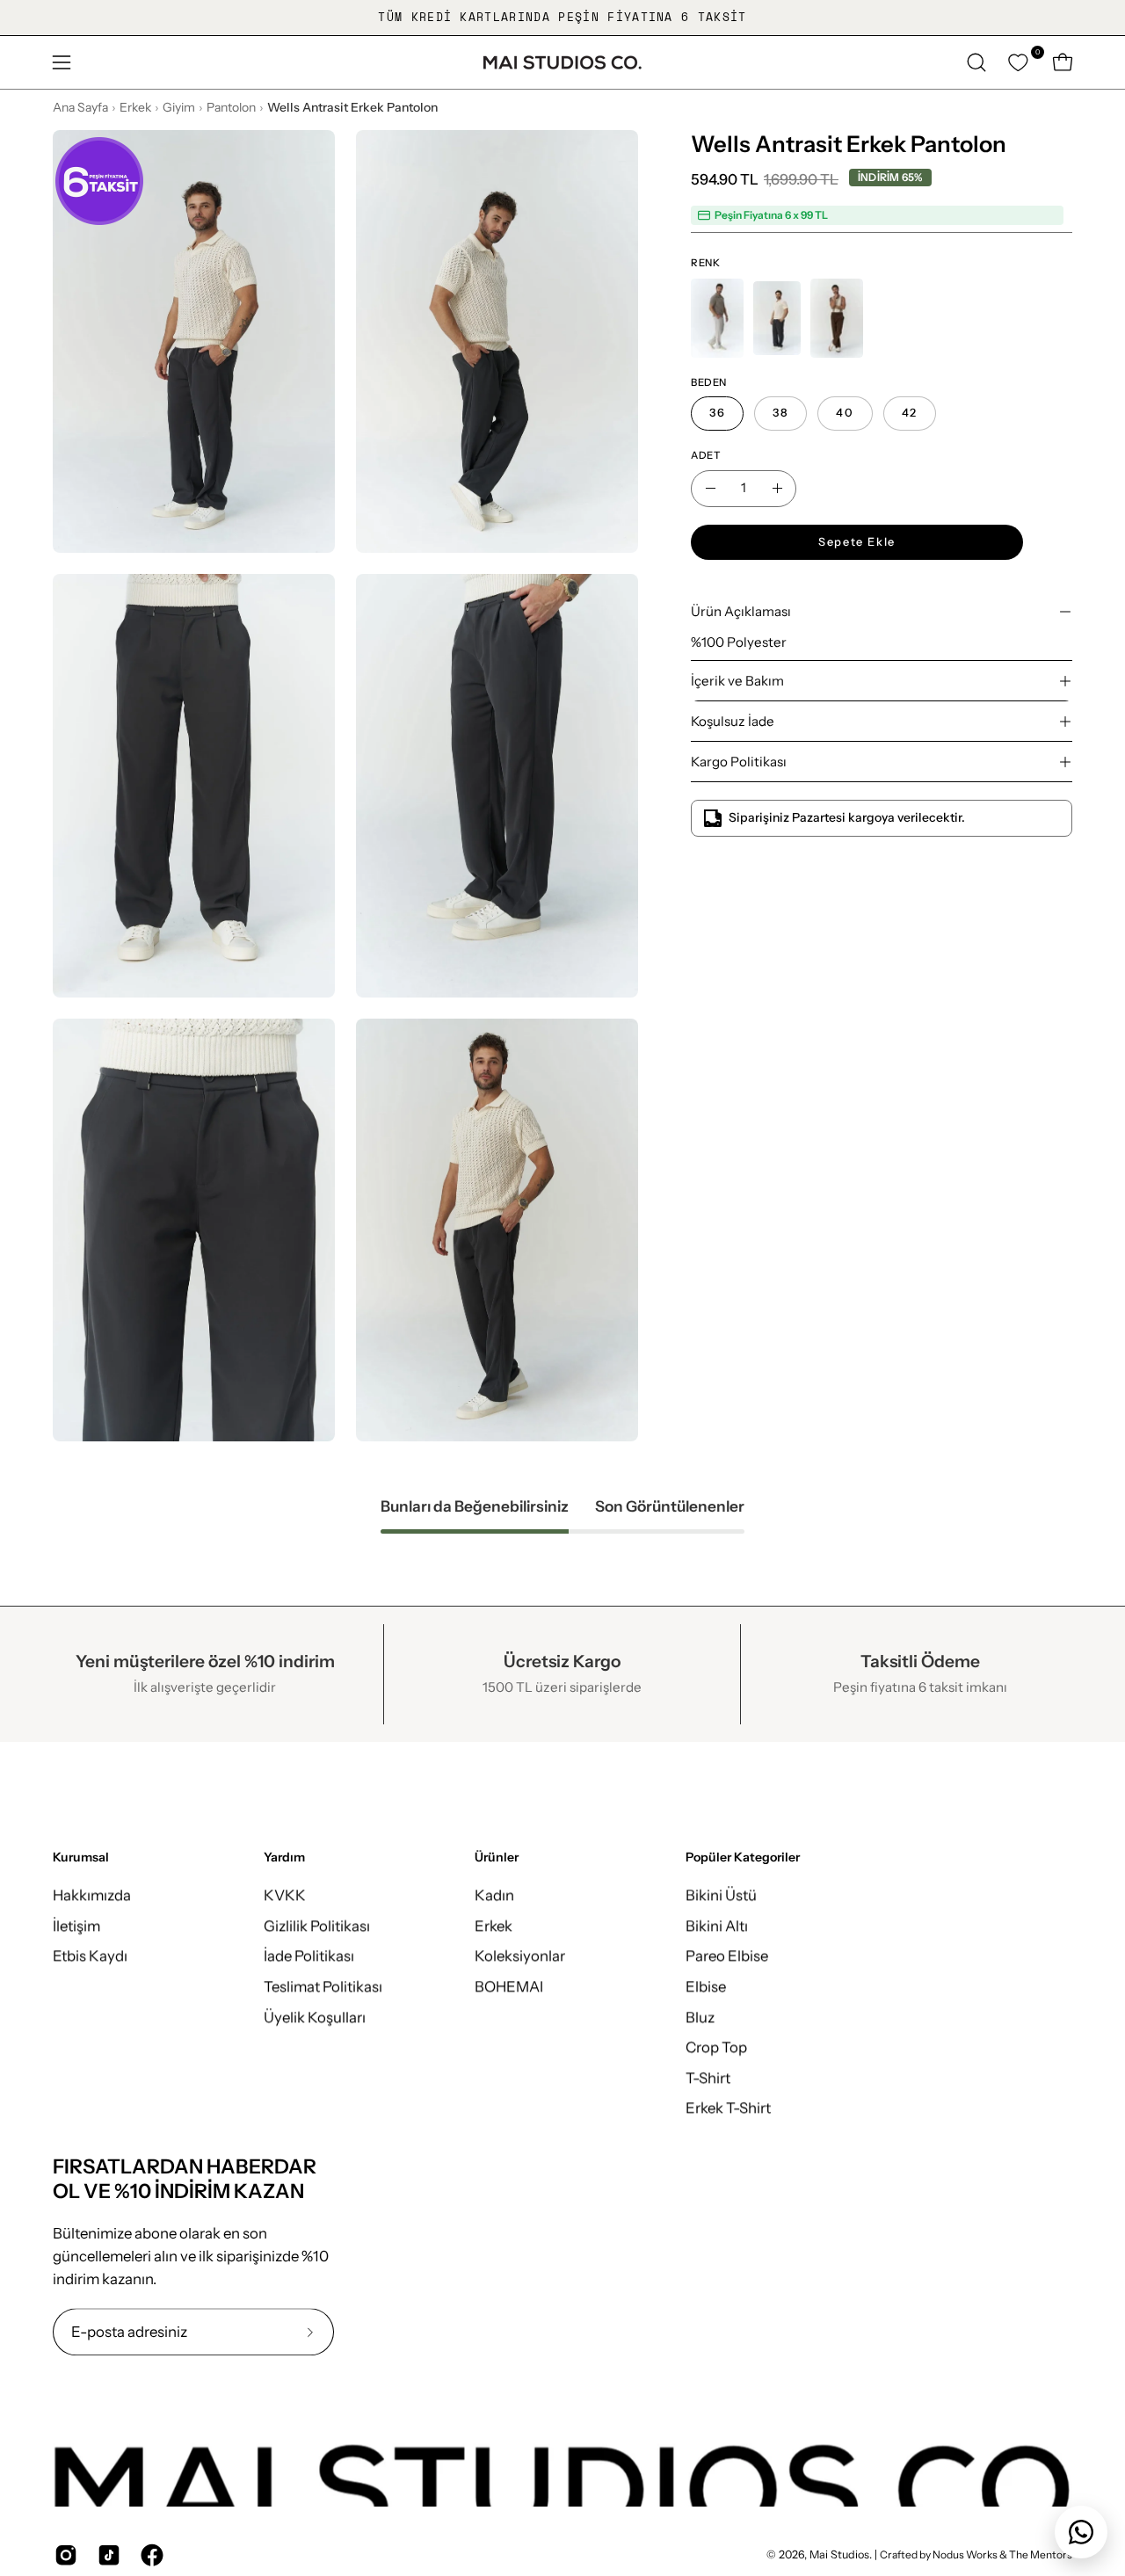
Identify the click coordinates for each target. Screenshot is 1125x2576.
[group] (562, 18)
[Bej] (717, 318)
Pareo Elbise (727, 1956)
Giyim (179, 107)
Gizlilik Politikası (317, 1926)
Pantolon (231, 107)
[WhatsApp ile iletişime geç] (1081, 2532)
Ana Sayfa (80, 107)
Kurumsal (81, 1858)
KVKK (285, 1895)
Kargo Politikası (739, 762)
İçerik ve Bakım (737, 681)
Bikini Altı (717, 1926)
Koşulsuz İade (733, 721)
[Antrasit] (777, 318)
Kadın (494, 1895)
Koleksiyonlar (520, 1956)
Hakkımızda (92, 1895)
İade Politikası (309, 1956)
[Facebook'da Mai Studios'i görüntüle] (149, 2555)
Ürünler (497, 1858)
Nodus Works (964, 2554)
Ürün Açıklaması (741, 611)
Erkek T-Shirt (728, 2108)
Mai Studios (839, 2554)
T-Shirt (708, 2078)
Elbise (706, 1986)
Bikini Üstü (721, 1895)
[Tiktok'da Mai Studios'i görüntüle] (106, 2555)
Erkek (135, 107)
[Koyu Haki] (837, 318)
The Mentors (1041, 2554)
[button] (976, 62)
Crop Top (716, 2047)
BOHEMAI (509, 1986)
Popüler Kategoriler (743, 1858)
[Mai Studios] (562, 62)
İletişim (76, 1926)
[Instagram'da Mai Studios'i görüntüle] (63, 2555)
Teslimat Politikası (323, 1986)
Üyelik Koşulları (315, 2016)
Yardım (284, 1858)
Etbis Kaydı (90, 1956)
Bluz (700, 2016)
